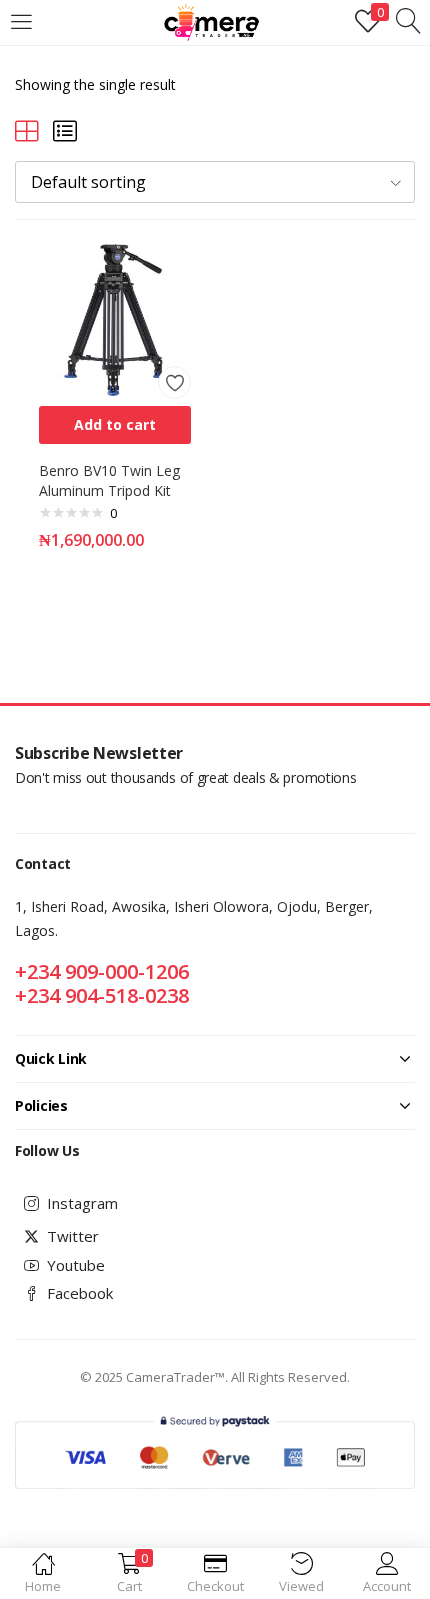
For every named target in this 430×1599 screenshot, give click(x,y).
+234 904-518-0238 (102, 995)
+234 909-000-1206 (102, 971)
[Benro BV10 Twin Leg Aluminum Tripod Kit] (115, 318)
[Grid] (27, 130)
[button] (215, 182)
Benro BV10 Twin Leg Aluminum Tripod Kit (109, 480)
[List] (65, 130)
